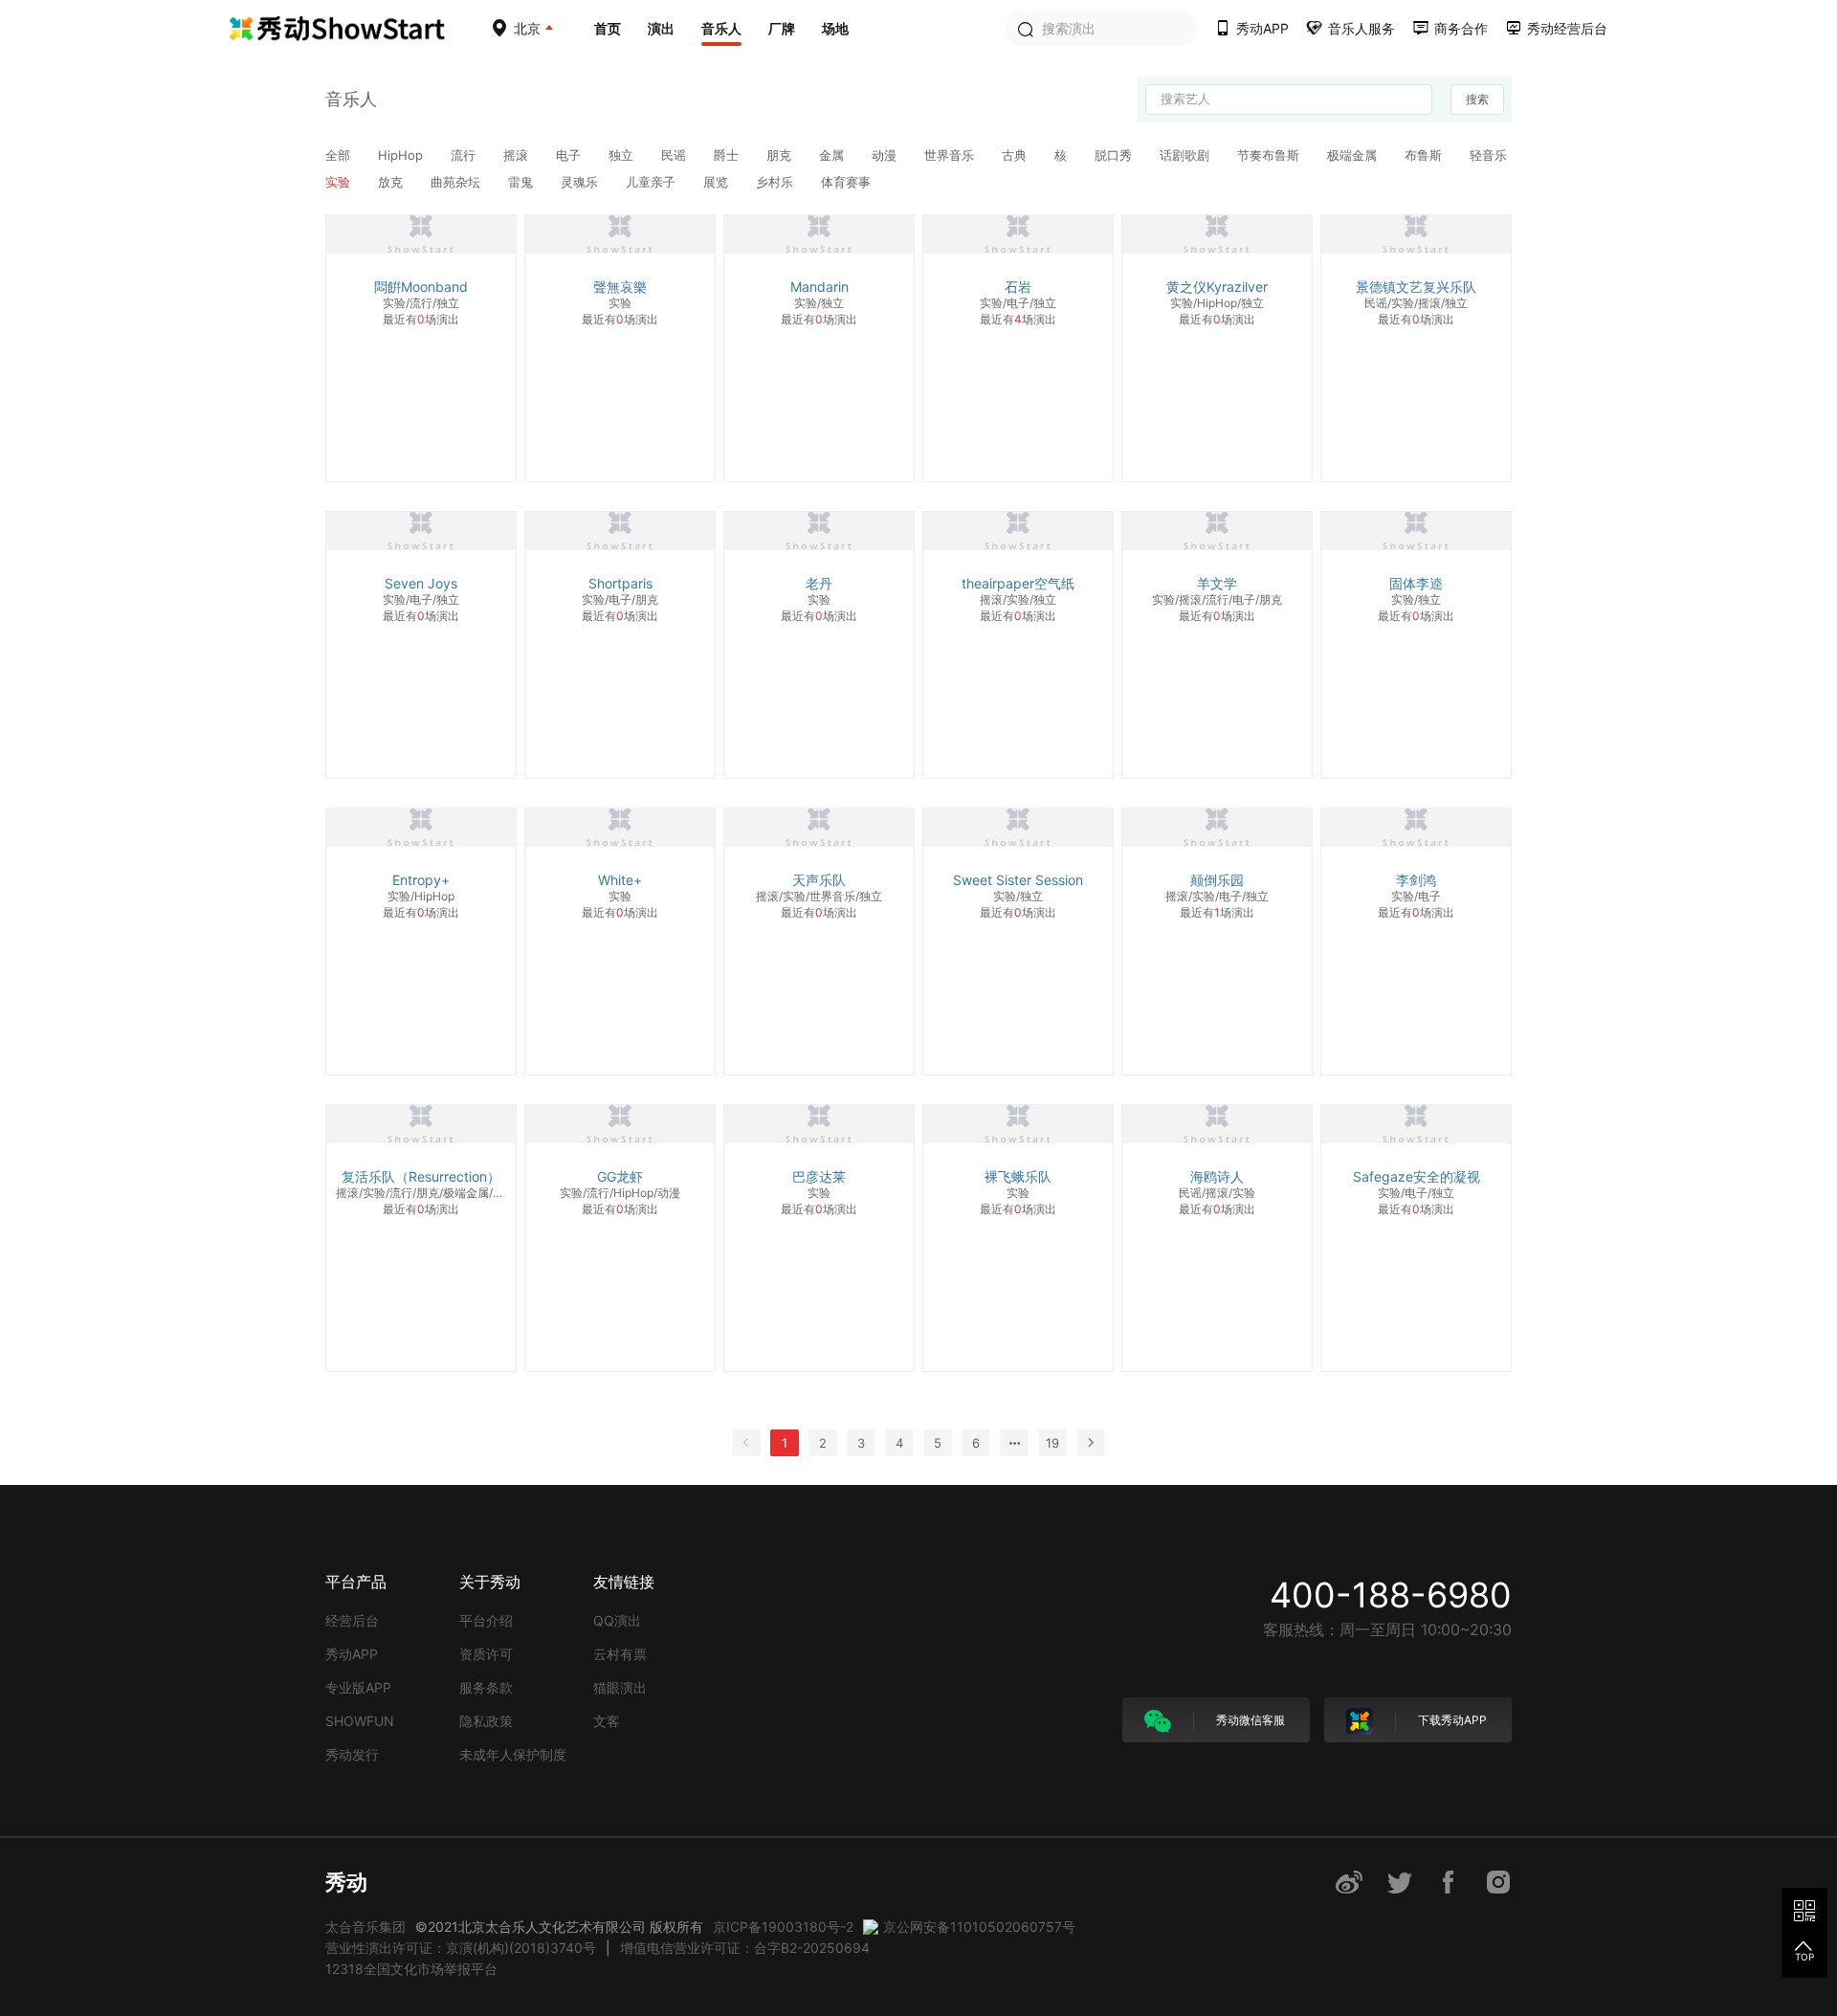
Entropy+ (421, 880)
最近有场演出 (421, 319)
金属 (833, 155)
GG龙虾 (620, 1176)
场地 (835, 28)
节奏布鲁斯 (1270, 155)
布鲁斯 (1425, 155)
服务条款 (486, 1687)
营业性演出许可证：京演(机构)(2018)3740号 (461, 1948)
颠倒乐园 (1217, 880)
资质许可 (486, 1654)
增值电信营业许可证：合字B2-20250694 (745, 1948)
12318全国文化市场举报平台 (411, 1969)
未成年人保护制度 (513, 1754)
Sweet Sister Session (1018, 880)
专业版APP (358, 1687)
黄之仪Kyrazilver (1217, 287)
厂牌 (782, 28)
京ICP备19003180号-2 (783, 1927)
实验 (340, 182)
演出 (661, 28)
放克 (392, 182)
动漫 (886, 155)
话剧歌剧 (1186, 155)
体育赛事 (846, 182)
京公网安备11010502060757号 (979, 1927)
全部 (340, 155)
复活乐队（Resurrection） (421, 1176)
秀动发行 (352, 1754)
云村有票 (620, 1654)
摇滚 (518, 155)
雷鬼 (522, 182)
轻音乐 (1488, 155)
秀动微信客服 (1249, 1720)
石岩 (1018, 287)
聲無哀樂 (620, 287)
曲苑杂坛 (457, 182)
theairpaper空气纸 (1018, 583)
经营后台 (352, 1620)
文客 (607, 1721)
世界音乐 (951, 155)
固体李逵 (1416, 583)
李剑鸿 (1416, 880)
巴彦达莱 (819, 1176)
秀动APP (352, 1654)
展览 (718, 182)
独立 (623, 155)
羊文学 (1217, 583)
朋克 (781, 155)
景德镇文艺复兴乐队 (1416, 287)
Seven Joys (421, 583)
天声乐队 (819, 880)
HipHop (402, 155)
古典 (1016, 155)
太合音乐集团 (365, 1927)
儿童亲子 (653, 182)
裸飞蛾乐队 (1018, 1176)
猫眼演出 (620, 1687)
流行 (465, 155)
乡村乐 (776, 182)
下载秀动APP (1451, 1720)
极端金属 (1354, 155)
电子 (570, 155)
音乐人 (721, 28)
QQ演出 (617, 1620)
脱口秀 (1115, 155)
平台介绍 (486, 1620)
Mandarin (819, 287)
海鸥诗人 (1217, 1176)
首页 (608, 28)
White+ (620, 880)
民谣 (675, 155)
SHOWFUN (360, 1721)
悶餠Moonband (421, 287)
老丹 (819, 583)
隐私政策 (486, 1721)
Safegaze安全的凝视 (1416, 1176)
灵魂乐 (581, 182)
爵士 (728, 155)
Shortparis (620, 583)
